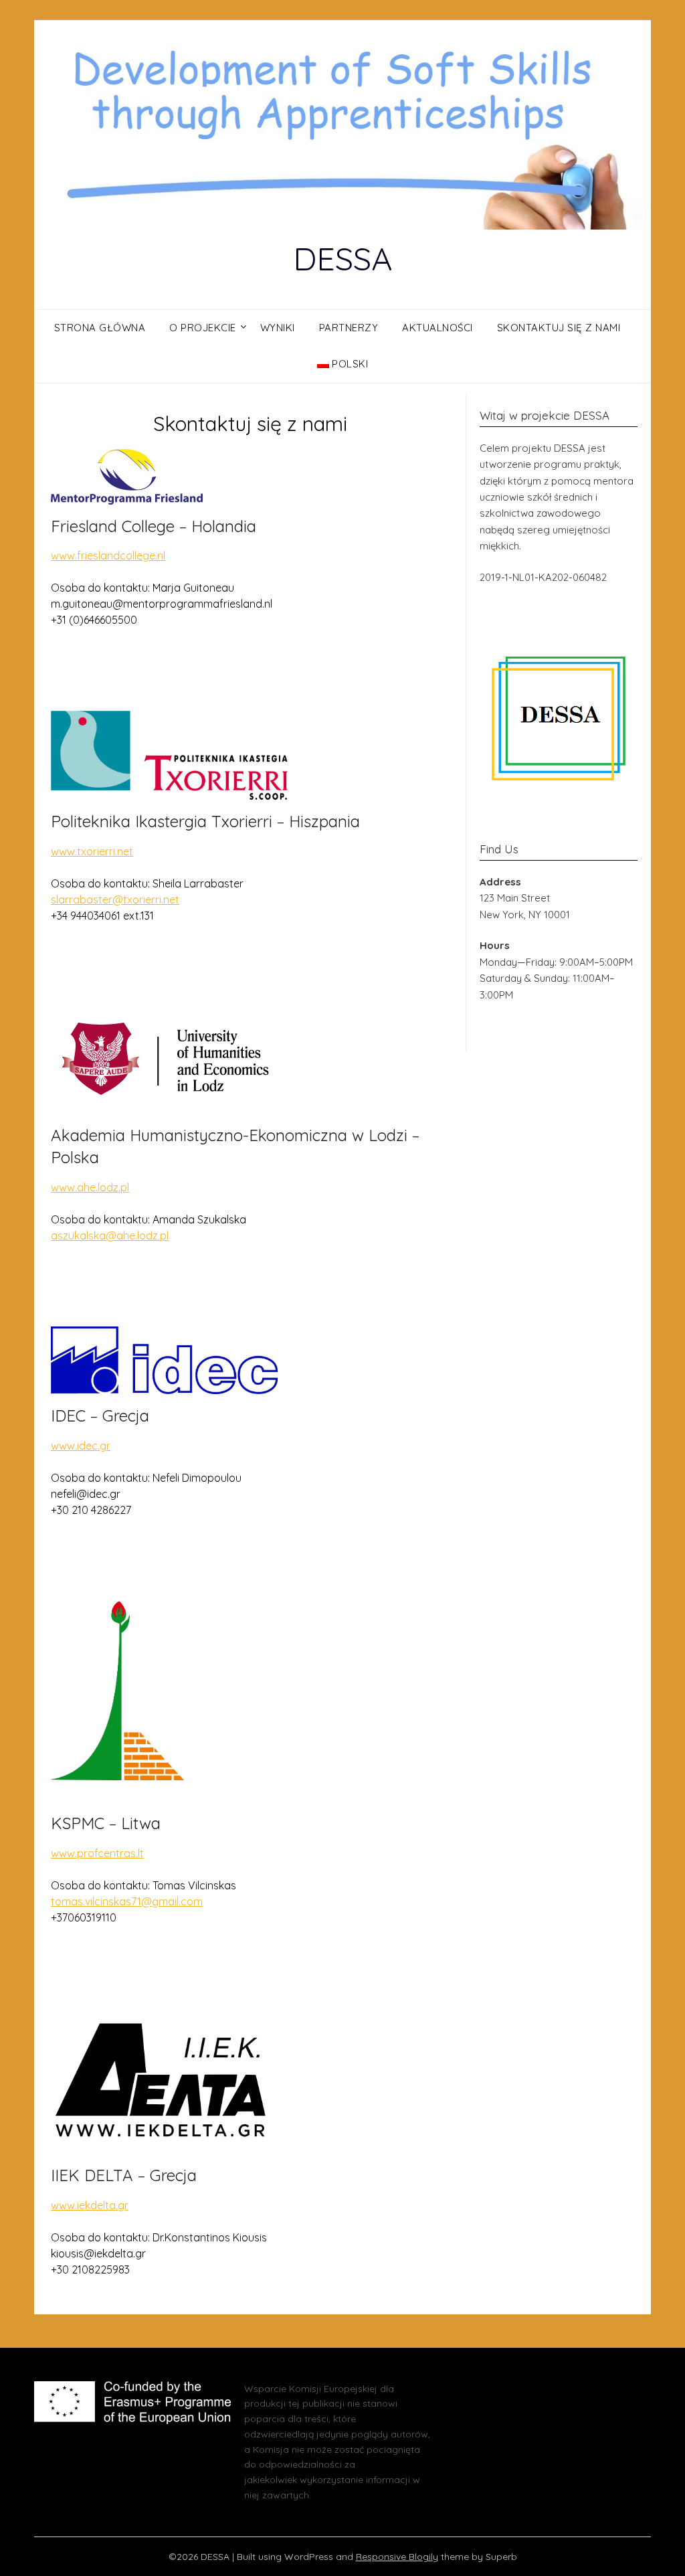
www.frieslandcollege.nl (108, 555)
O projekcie (203, 328)
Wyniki (278, 328)
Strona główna (100, 328)
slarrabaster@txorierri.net (115, 899)
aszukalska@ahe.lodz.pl (110, 1235)
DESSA (342, 258)
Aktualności (437, 328)
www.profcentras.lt (97, 1853)
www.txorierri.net (92, 851)
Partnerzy (349, 328)
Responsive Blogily (397, 2557)
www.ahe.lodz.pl (90, 1187)
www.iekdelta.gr (90, 2205)
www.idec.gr (81, 1446)
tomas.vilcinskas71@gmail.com (127, 1901)
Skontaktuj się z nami (559, 328)
